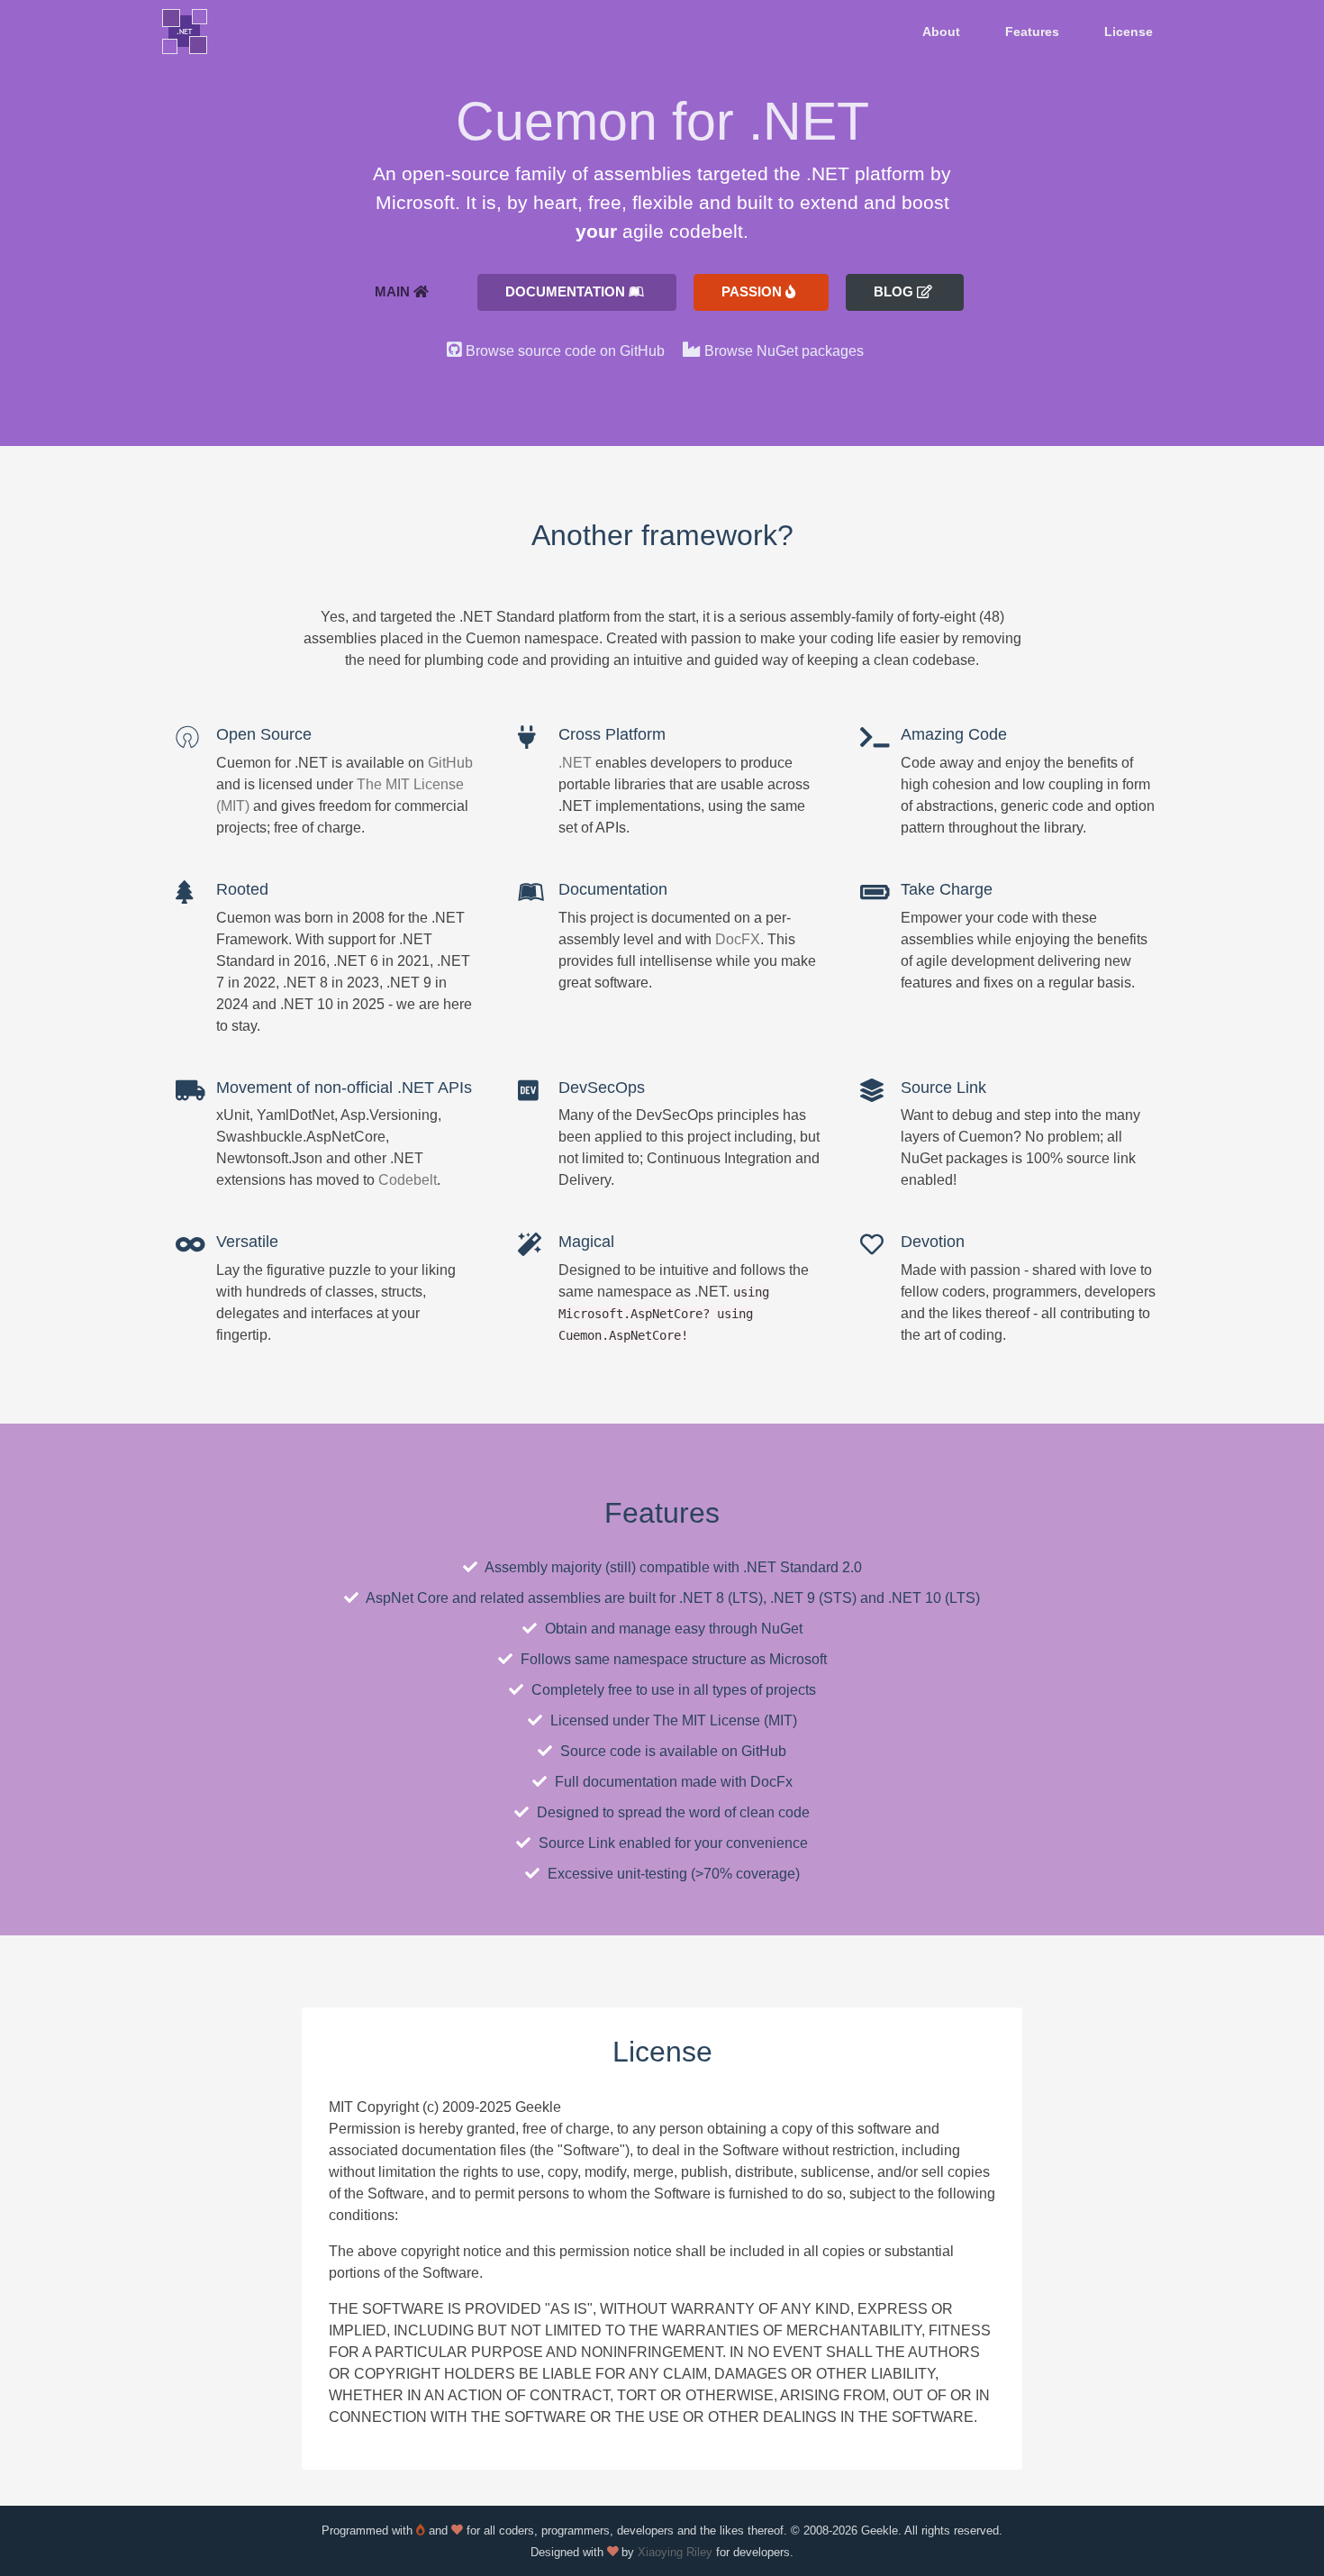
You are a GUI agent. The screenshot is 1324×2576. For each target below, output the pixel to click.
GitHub (450, 763)
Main (394, 291)
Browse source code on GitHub (565, 351)
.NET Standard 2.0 (803, 1567)
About (941, 32)
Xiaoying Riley (675, 2552)
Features (1032, 32)
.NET (575, 763)
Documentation (567, 291)
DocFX (738, 939)
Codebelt (408, 1180)
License (1129, 32)
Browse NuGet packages (784, 351)
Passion (753, 291)
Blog (895, 291)
